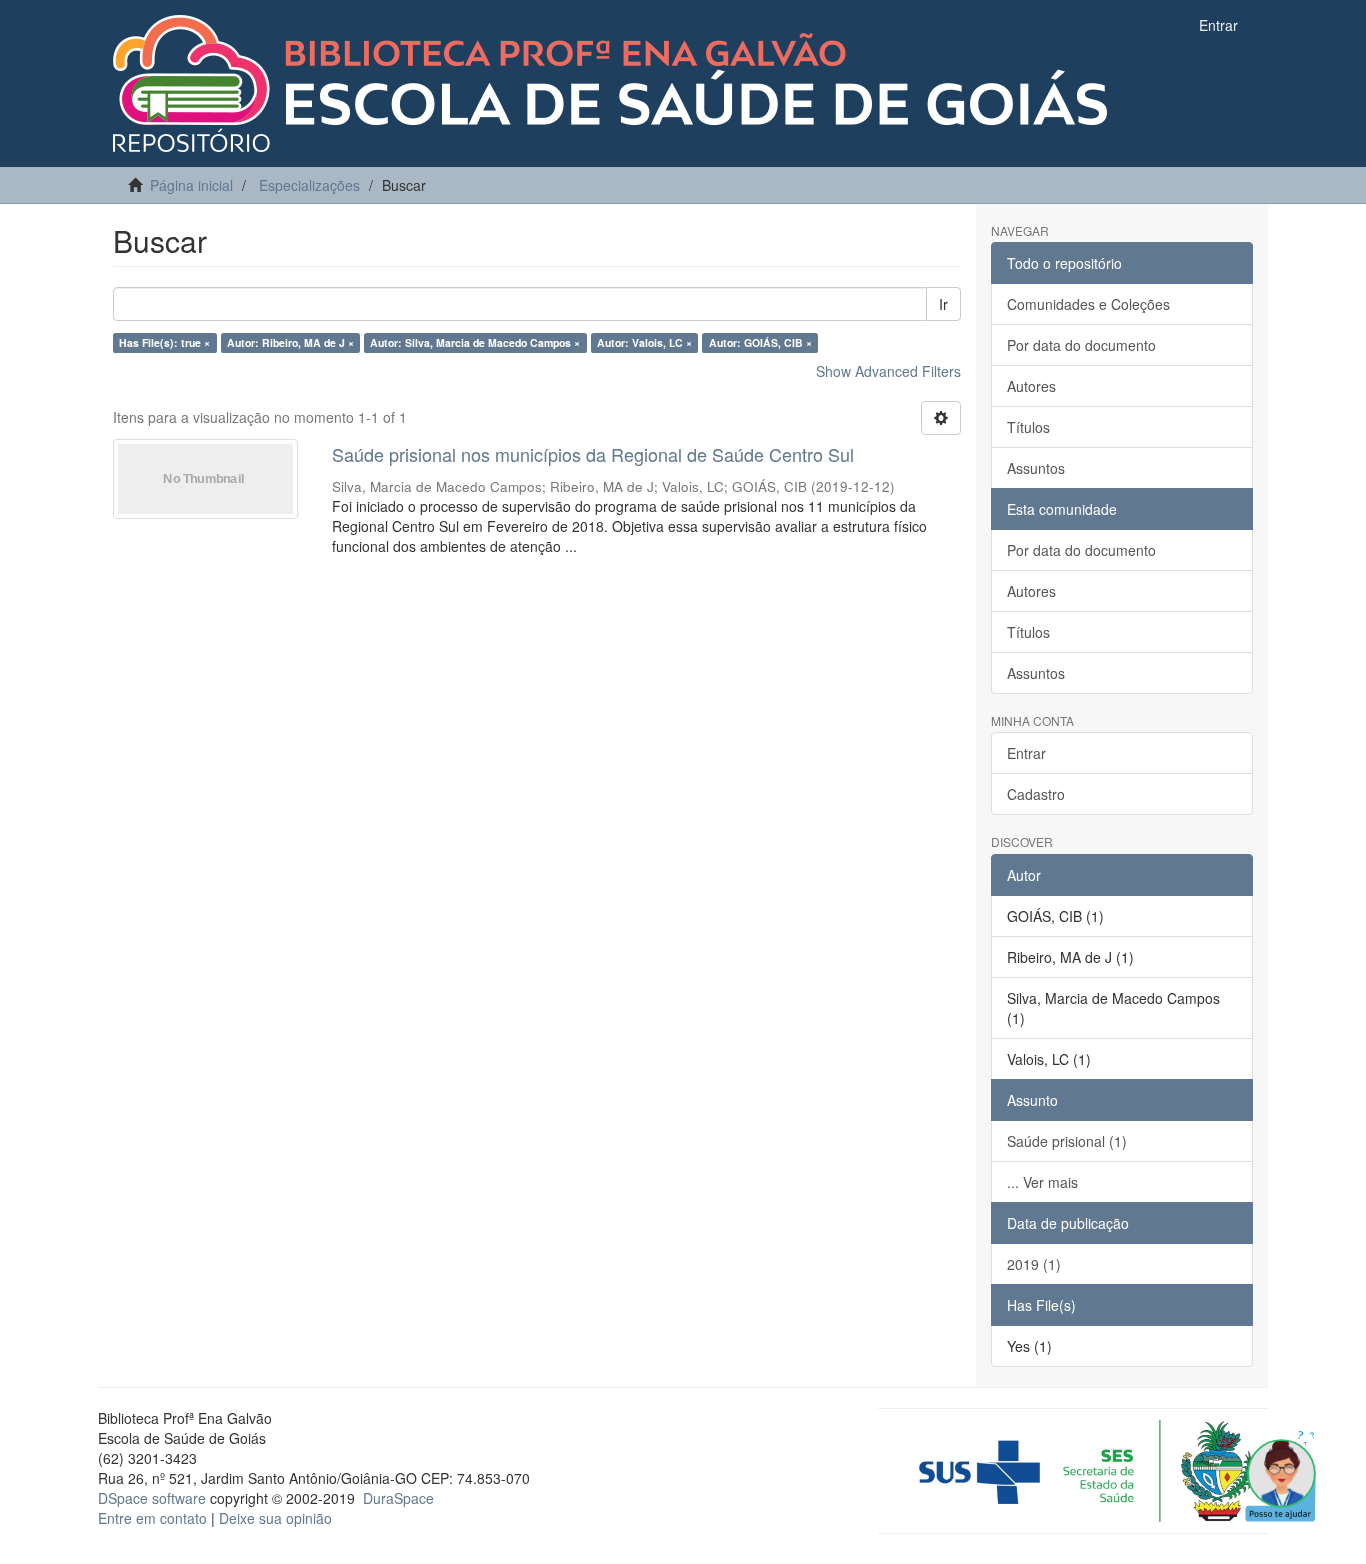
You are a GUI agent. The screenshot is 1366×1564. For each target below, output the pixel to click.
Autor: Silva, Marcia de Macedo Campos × (475, 342)
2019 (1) (1034, 1264)
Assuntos (1036, 468)
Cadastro (1036, 794)
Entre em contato (152, 1518)
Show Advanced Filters (888, 371)
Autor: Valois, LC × (644, 342)
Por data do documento (1081, 345)
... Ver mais (1042, 1182)
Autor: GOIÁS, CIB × (760, 342)
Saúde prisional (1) (1067, 1141)
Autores (1031, 386)
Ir (943, 304)
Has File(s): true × (164, 342)
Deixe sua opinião (275, 1518)
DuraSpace (398, 1498)
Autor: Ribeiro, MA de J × (290, 342)
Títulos (1028, 427)
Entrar (1026, 753)
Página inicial (191, 185)
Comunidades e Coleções (1088, 304)
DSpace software (152, 1498)
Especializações (309, 185)
